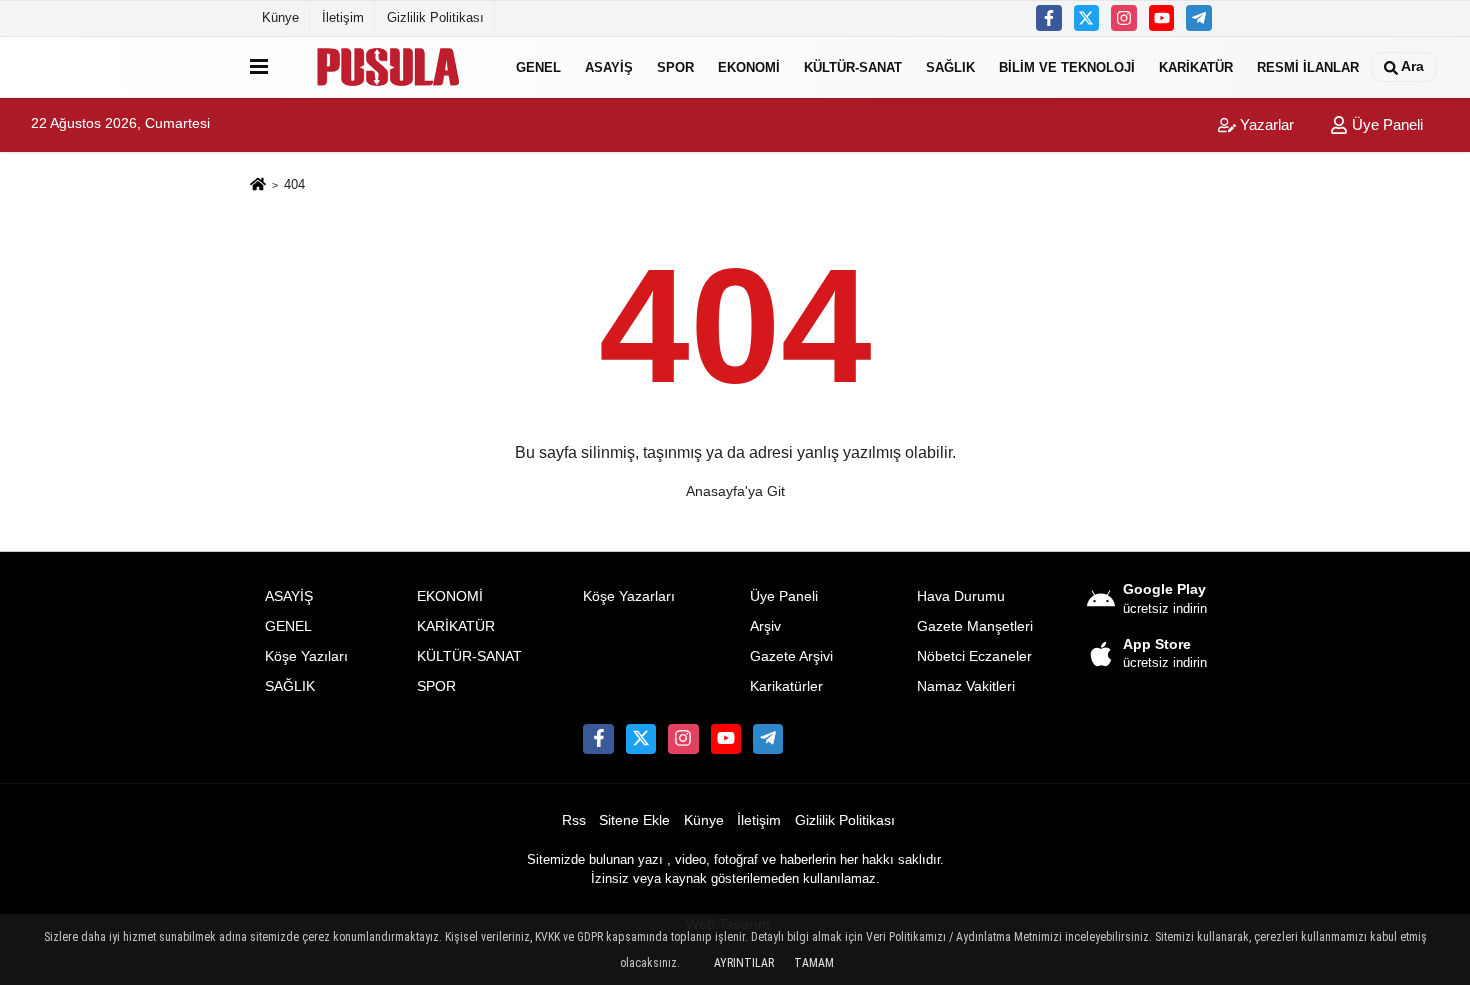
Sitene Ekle (634, 820)
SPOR (675, 66)
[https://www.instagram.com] (1124, 18)
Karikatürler (786, 686)
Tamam (814, 963)
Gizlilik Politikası (435, 17)
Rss (574, 820)
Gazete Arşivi (791, 656)
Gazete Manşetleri (975, 626)
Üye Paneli (1385, 124)
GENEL (538, 66)
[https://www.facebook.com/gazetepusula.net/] (1049, 18)
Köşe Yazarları (629, 596)
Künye (280, 17)
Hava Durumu (961, 596)
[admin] (1199, 18)
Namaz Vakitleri (966, 686)
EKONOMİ (749, 66)
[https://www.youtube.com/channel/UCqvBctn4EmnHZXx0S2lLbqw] (1162, 18)
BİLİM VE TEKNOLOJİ (1067, 66)
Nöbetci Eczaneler (974, 656)
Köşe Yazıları (306, 656)
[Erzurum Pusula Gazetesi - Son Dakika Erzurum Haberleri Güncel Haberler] (388, 67)
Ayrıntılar (744, 963)
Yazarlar (1265, 124)
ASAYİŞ (609, 66)
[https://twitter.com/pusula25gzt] (1087, 18)
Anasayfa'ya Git (735, 491)
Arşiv (765, 626)
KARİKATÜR (1196, 66)
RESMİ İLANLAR (1308, 66)
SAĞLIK (950, 66)
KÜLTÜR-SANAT (853, 66)
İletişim (343, 17)
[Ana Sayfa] (258, 185)
